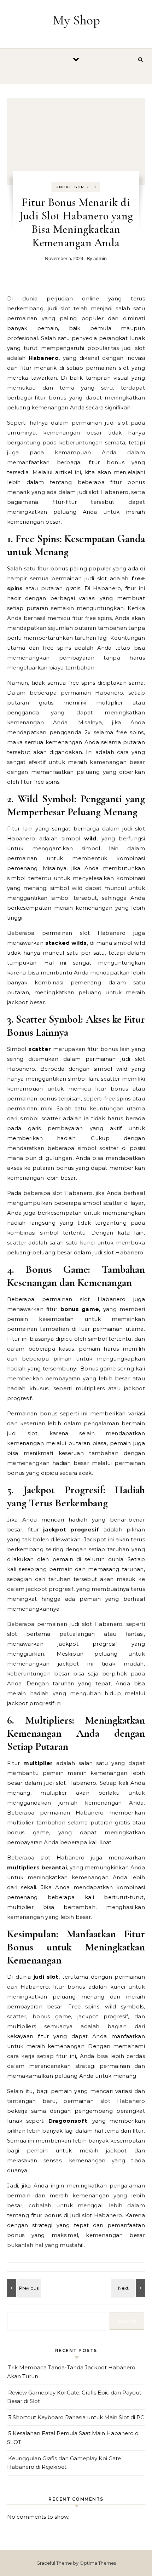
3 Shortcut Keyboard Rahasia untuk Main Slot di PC (76, 2417)
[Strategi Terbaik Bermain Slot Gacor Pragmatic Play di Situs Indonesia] (129, 2288)
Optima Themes (98, 2563)
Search (127, 2321)
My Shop (76, 20)
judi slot (59, 308)
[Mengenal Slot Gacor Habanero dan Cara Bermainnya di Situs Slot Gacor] (23, 2288)
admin (100, 258)
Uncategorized (76, 187)
